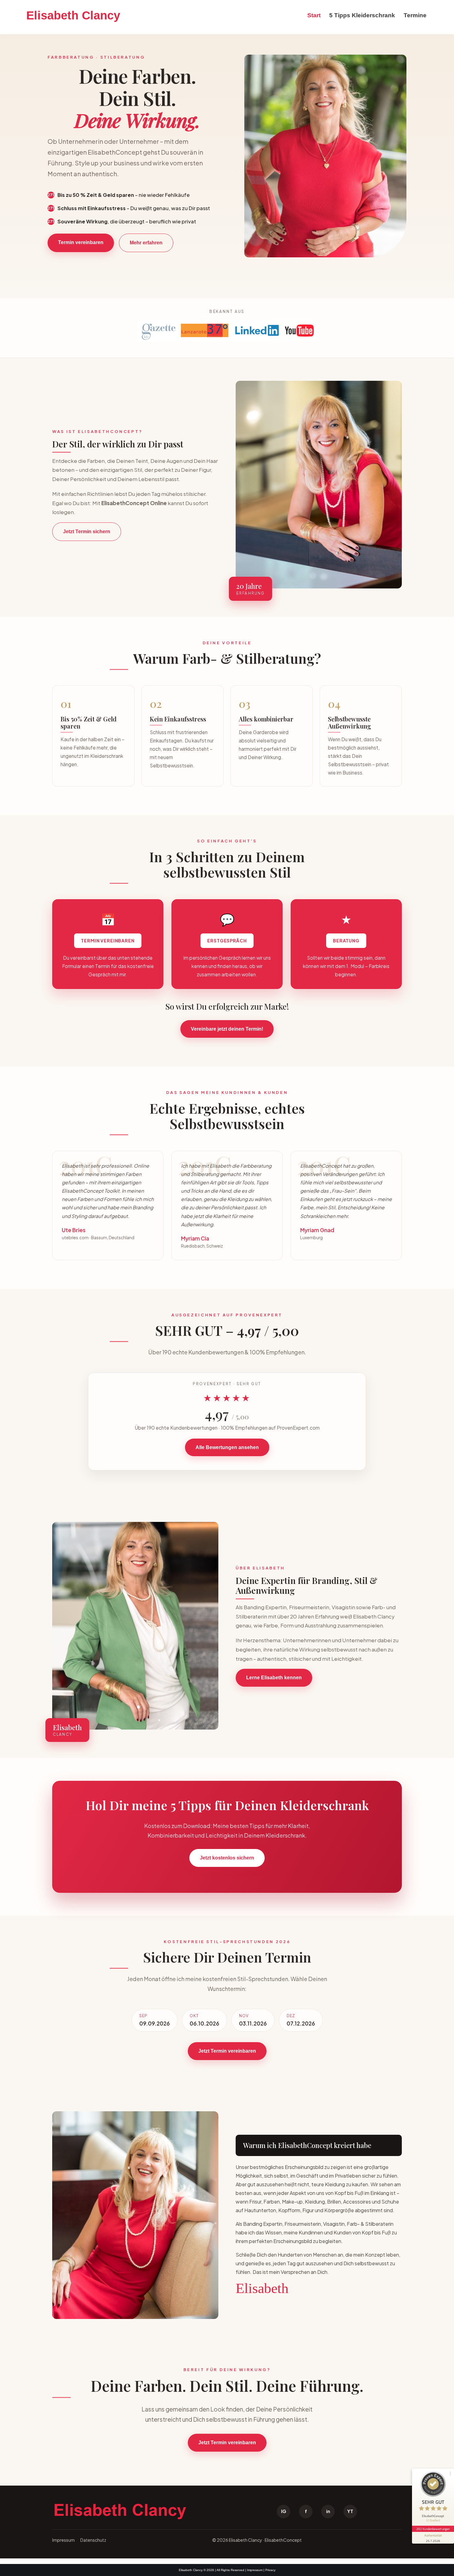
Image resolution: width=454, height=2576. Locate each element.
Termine (415, 15)
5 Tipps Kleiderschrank (362, 15)
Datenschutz (93, 2540)
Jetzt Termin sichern (87, 532)
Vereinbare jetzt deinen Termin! (227, 1029)
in (328, 2511)
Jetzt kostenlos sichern (227, 1858)
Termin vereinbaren (81, 242)
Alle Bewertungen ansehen (227, 1447)
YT (350, 2511)
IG (284, 2511)
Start (314, 15)
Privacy (270, 2570)
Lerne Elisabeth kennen (274, 1678)
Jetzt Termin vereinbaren (227, 2051)
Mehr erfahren (146, 243)
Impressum (63, 2540)
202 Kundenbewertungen (433, 2529)
